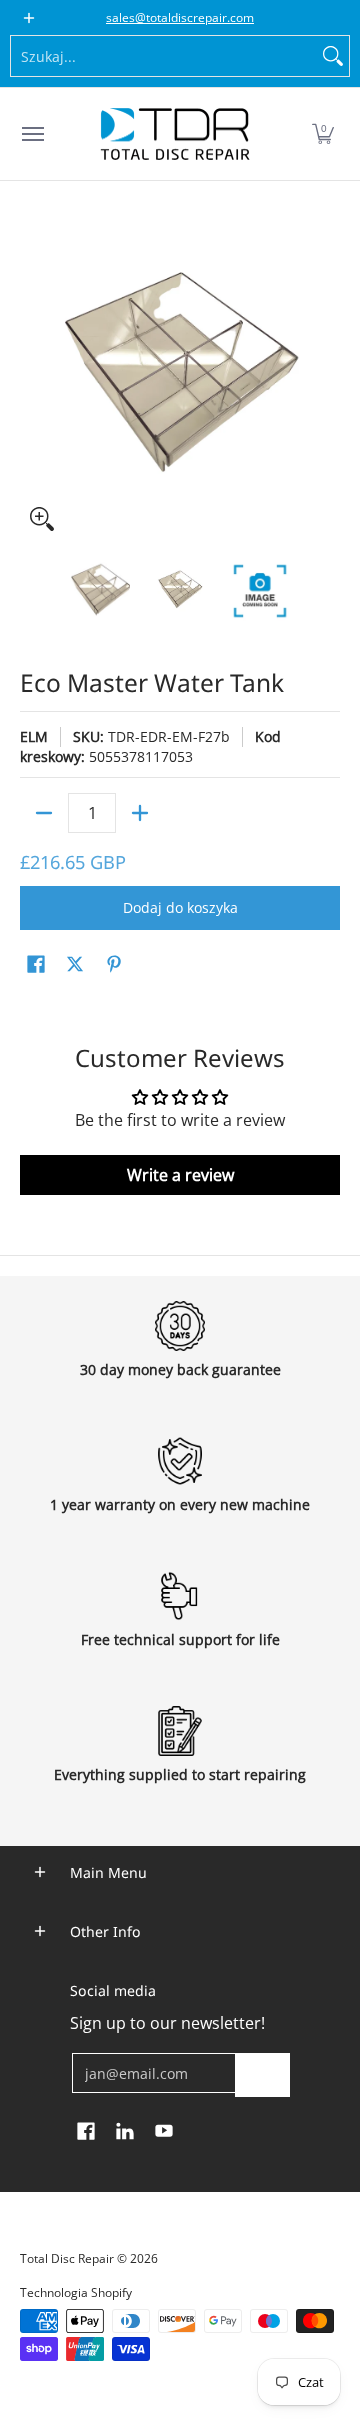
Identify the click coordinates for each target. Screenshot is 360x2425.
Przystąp (263, 2074)
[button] (323, 134)
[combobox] (164, 56)
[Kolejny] (326, 381)
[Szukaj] (333, 56)
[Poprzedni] (34, 381)
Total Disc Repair (67, 2258)
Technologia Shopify (76, 2292)
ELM (34, 736)
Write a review (180, 1175)
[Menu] (32, 134)
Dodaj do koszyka (180, 907)
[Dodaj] (140, 813)
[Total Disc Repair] (175, 134)
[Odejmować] (44, 813)
